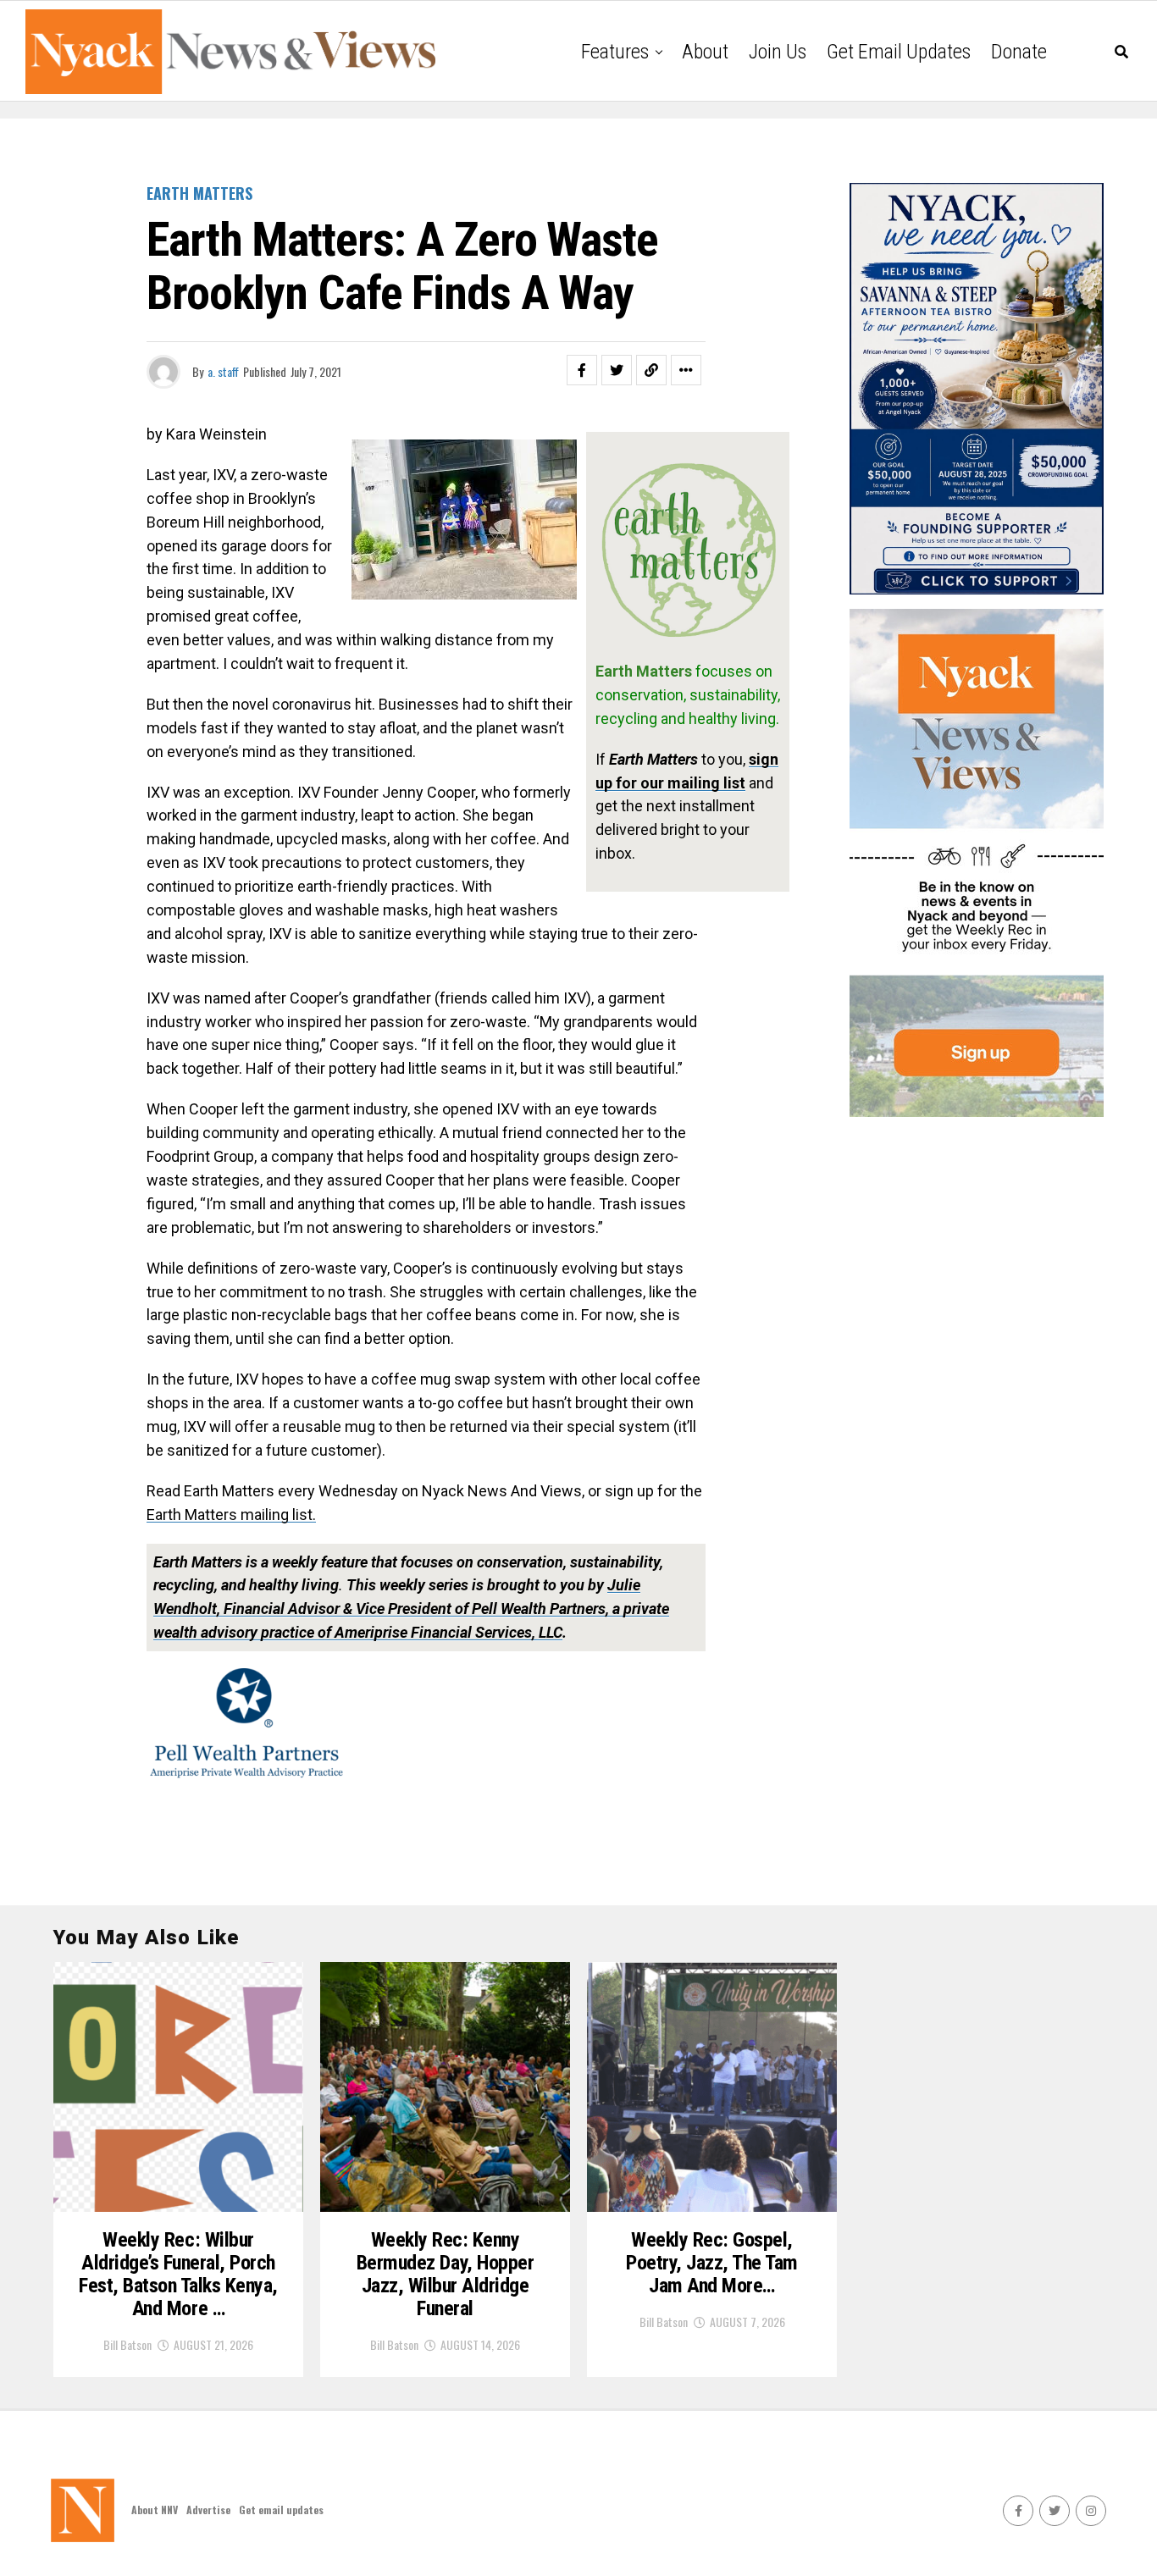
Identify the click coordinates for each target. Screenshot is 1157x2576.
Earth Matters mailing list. (231, 1515)
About (705, 52)
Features (615, 52)
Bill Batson (127, 2344)
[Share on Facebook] (582, 370)
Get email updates (899, 52)
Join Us (778, 52)
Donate (1019, 52)
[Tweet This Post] (617, 370)
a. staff (223, 371)
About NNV (155, 2510)
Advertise (208, 2510)
